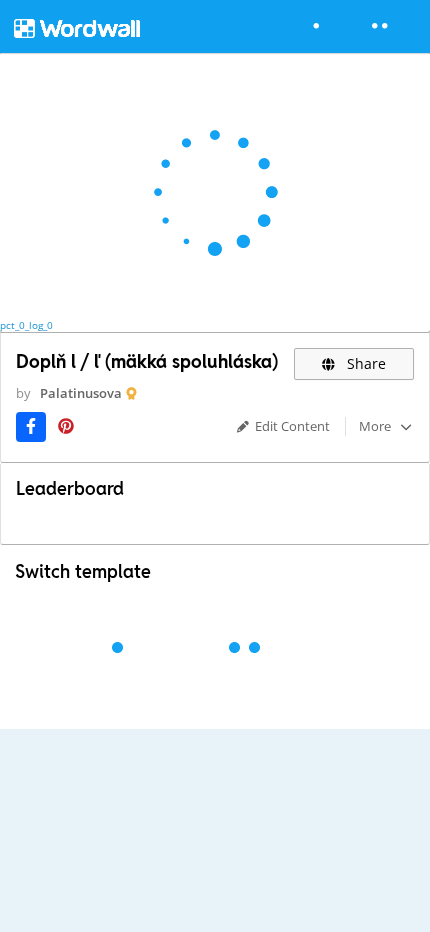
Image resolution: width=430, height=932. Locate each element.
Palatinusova (81, 393)
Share (364, 363)
